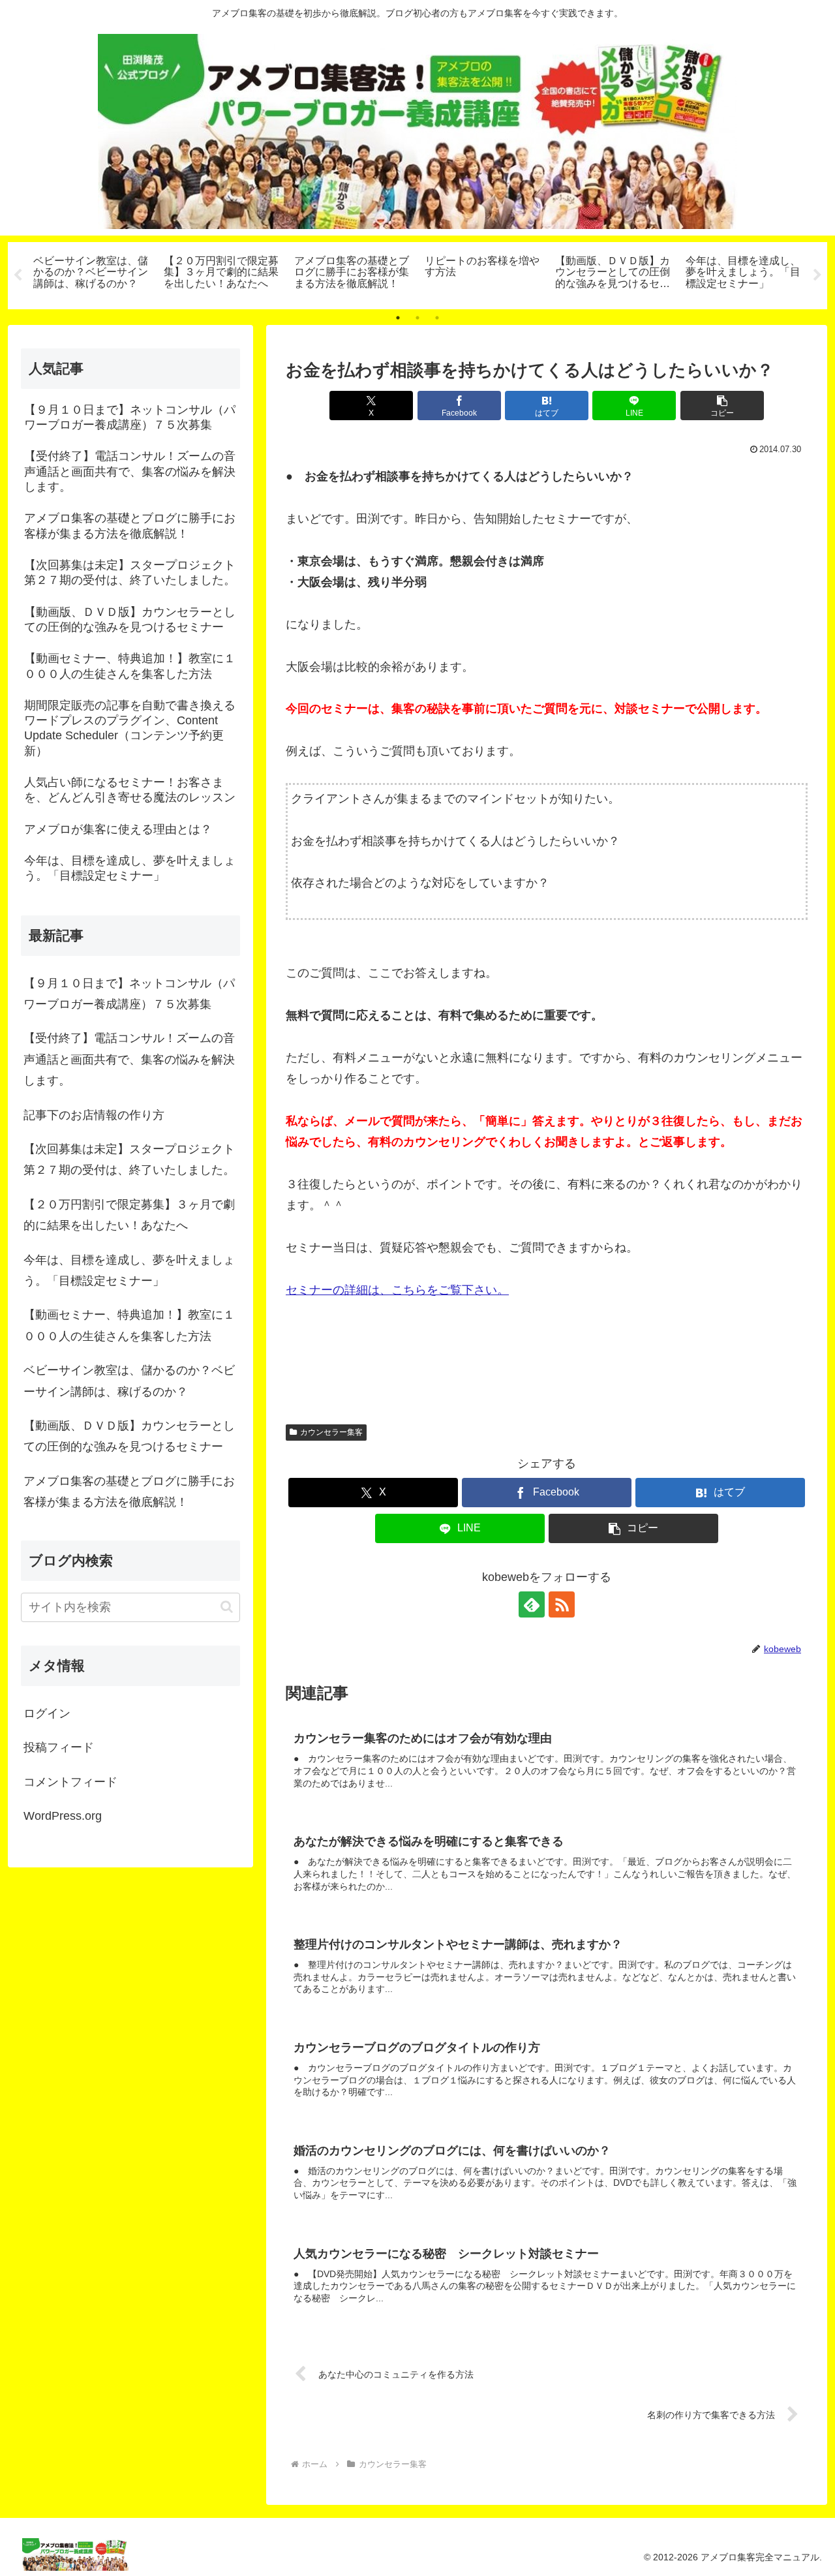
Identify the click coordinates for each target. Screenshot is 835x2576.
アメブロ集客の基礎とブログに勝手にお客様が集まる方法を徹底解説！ (129, 1492)
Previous (18, 275)
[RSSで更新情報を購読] (562, 1604)
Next (817, 275)
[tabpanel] (91, 273)
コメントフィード (70, 1782)
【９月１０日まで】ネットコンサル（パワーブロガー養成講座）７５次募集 (129, 994)
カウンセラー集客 (331, 1432)
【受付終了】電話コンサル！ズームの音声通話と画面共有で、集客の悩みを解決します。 (129, 1059)
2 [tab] (417, 318)
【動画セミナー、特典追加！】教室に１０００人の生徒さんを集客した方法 (129, 1325)
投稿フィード (59, 1747)
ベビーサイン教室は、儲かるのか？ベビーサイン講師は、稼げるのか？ (129, 1381)
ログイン (47, 1713)
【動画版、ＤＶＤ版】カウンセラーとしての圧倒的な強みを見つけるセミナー (129, 1436)
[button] (722, 406)
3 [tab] (437, 318)
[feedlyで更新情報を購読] (532, 1604)
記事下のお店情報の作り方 (94, 1115)
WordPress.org (63, 1816)
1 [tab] (398, 318)
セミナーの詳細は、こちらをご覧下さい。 (397, 1290)
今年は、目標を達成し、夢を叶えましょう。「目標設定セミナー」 (129, 1270)
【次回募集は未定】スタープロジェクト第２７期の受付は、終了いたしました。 (129, 1159)
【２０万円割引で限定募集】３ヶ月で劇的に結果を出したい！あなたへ (129, 1215)
